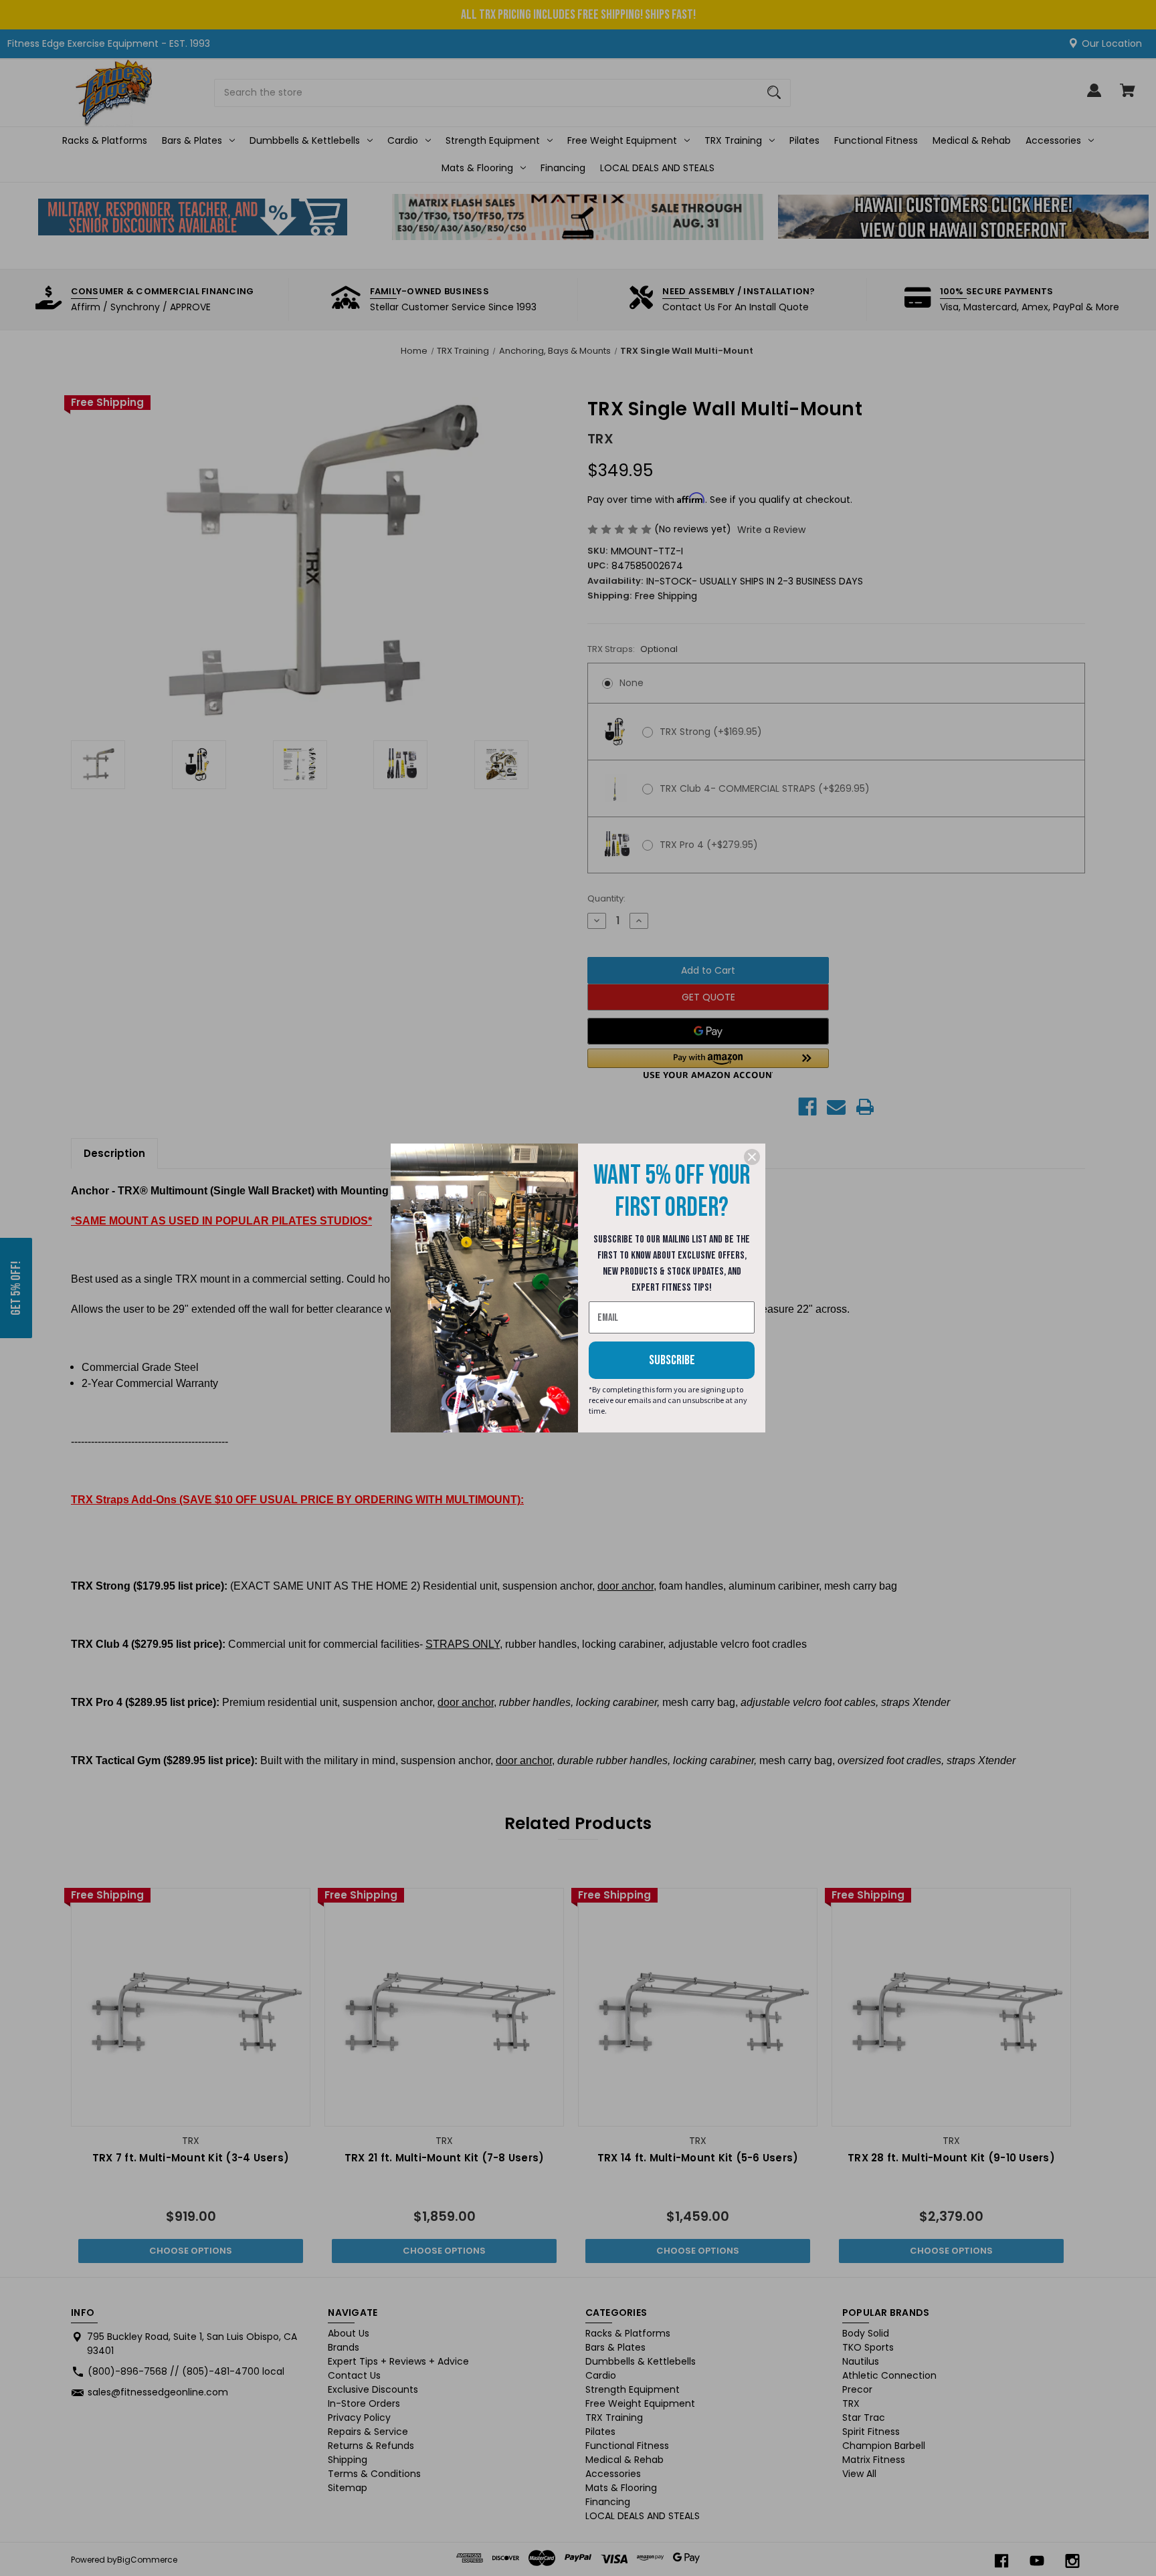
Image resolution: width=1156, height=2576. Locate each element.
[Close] (752, 1157)
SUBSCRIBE (672, 1360)
